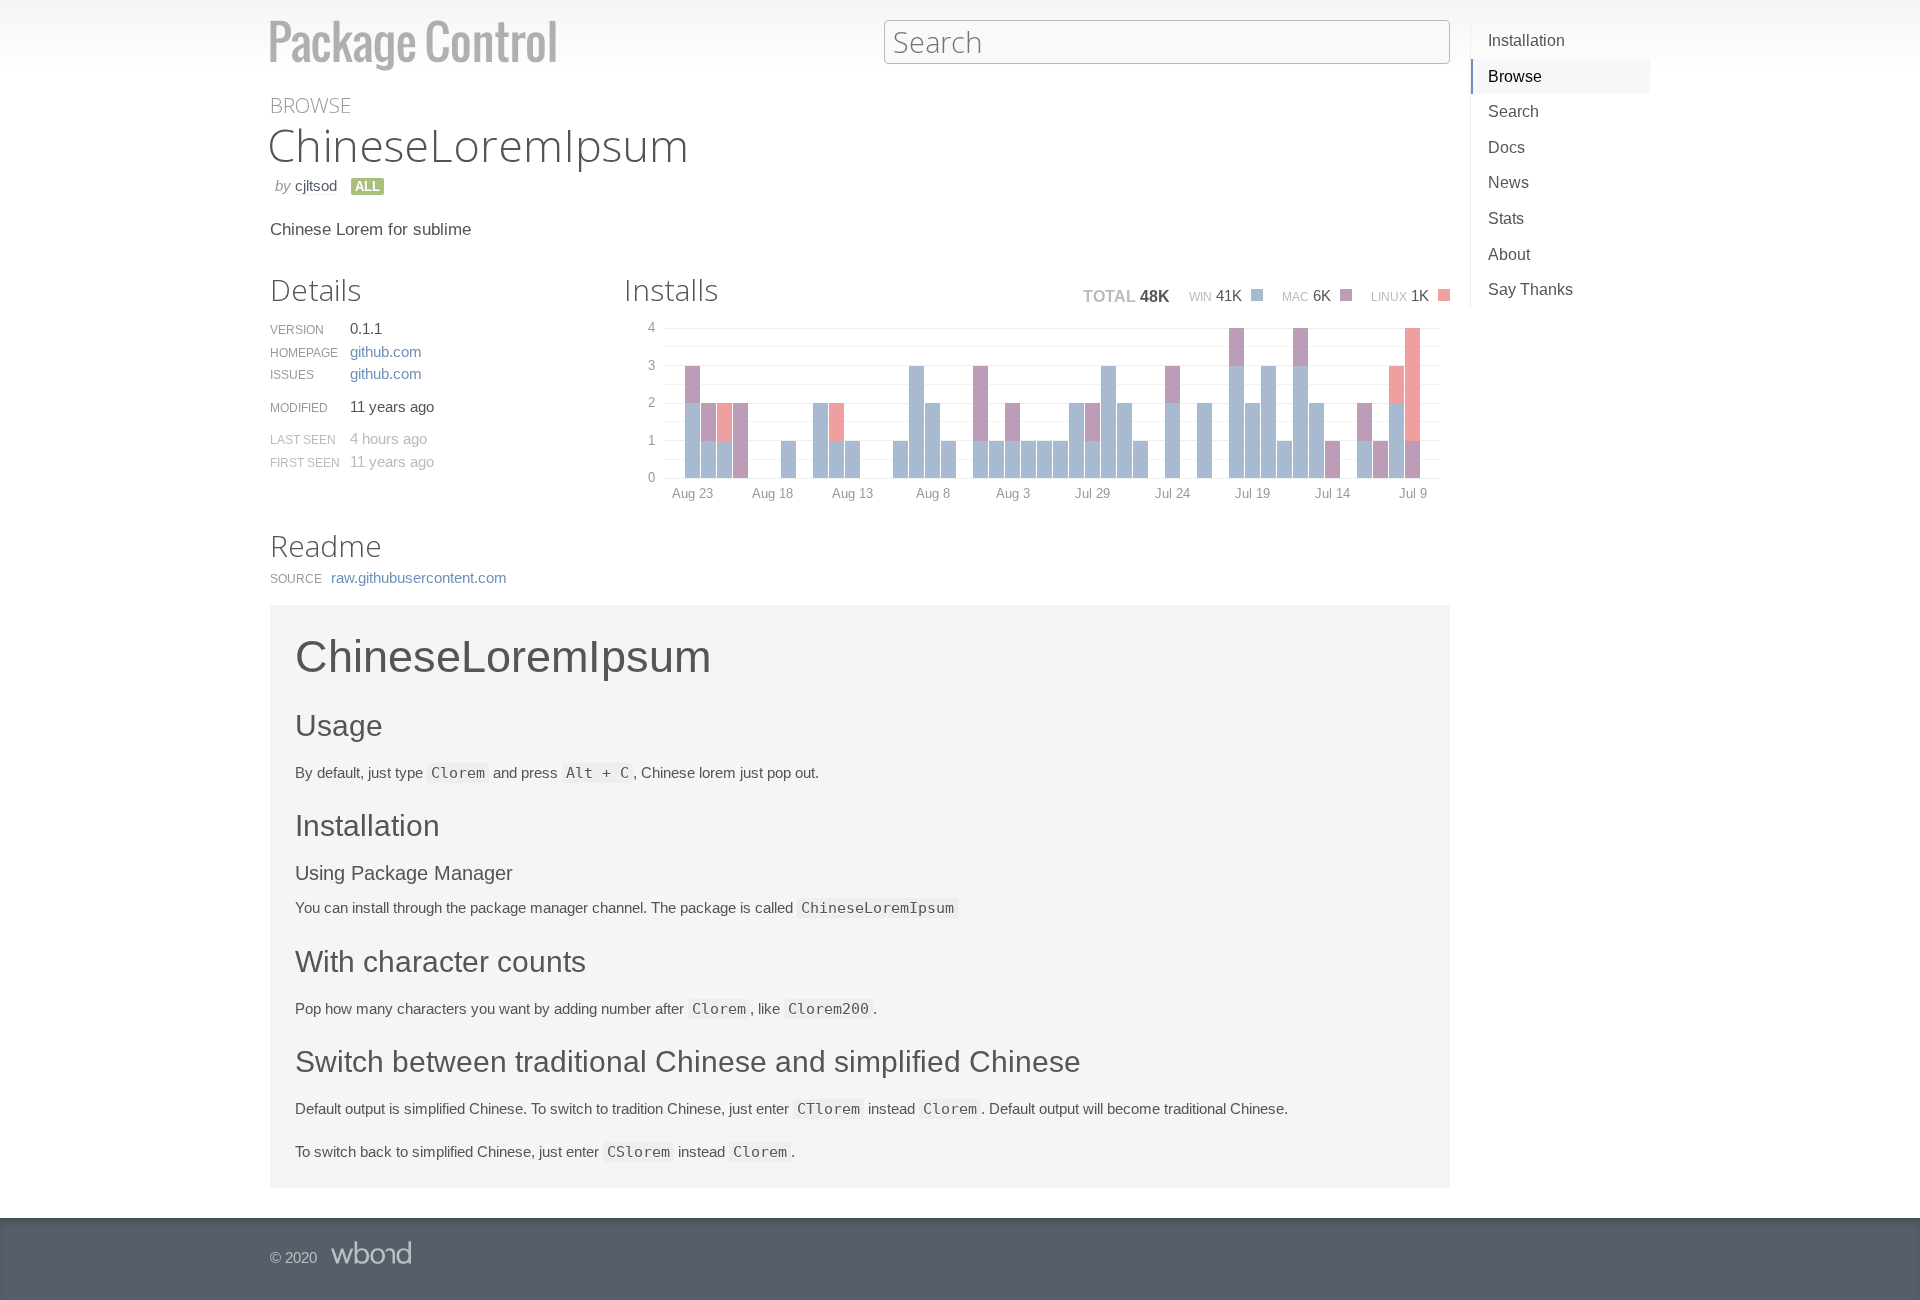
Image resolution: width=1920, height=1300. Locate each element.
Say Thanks (1530, 289)
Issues (292, 375)
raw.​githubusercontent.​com (419, 577)
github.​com (386, 351)
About (1509, 254)
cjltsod (316, 185)
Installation (1526, 40)
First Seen (305, 463)
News (1508, 182)
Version (297, 330)
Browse (1515, 76)
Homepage (304, 353)
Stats (1506, 218)
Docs (1506, 147)
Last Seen (303, 440)
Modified (299, 408)
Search (1513, 111)
